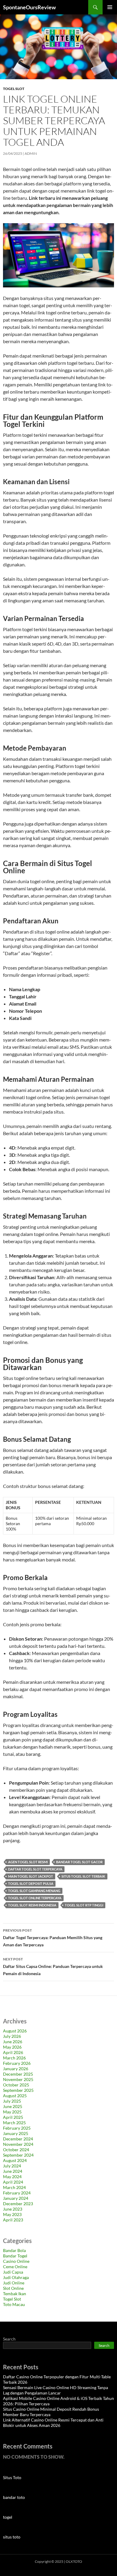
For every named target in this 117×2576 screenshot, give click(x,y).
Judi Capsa (13, 2272)
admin (31, 153)
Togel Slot (14, 89)
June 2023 (13, 2209)
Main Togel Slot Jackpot (31, 1876)
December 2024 (18, 2139)
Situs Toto (12, 2477)
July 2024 (12, 2166)
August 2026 (15, 2031)
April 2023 (13, 2220)
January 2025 (16, 2133)
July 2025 (12, 2101)
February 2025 (17, 2128)
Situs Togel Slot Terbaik (83, 1876)
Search (9, 2339)
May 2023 (12, 2214)
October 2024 (16, 2150)
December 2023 (18, 2204)
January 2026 (16, 2069)
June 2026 (13, 2042)
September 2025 (18, 2090)
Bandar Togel (15, 2256)
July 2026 (12, 2036)
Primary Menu (110, 7)
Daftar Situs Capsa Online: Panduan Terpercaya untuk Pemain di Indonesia (53, 1966)
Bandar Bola (14, 2250)
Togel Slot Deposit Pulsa (31, 1883)
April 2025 (13, 2117)
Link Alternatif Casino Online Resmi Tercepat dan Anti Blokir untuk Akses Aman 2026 (53, 2423)
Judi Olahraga (16, 2277)
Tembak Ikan (15, 2294)
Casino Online (16, 2261)
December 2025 (18, 2074)
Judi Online (14, 2283)
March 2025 (14, 2123)
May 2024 (12, 2177)
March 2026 (14, 2058)
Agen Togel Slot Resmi (28, 1862)
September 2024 (18, 2155)
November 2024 (18, 2144)
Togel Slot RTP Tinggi (84, 1905)
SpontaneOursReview (29, 7)
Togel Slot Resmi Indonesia (32, 1905)
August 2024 (15, 2160)
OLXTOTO (74, 2561)
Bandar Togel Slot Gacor (79, 1862)
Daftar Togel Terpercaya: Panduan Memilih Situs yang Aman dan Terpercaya (53, 1938)
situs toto (12, 2537)
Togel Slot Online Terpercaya (35, 1898)
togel (8, 2517)
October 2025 (16, 2085)
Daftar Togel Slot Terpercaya (35, 1869)
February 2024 (17, 2193)
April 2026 (13, 2052)
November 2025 (18, 2079)
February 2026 (17, 2063)
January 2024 (16, 2198)
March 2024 (14, 2187)
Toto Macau (14, 2304)
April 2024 (13, 2182)
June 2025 (13, 2106)
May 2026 (12, 2047)
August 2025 (15, 2096)
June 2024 (13, 2171)
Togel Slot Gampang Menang (34, 1891)
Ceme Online (15, 2267)
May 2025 (12, 2112)
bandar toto (14, 2497)
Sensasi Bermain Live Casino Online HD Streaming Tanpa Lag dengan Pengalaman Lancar (55, 2390)
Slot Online (13, 2288)
